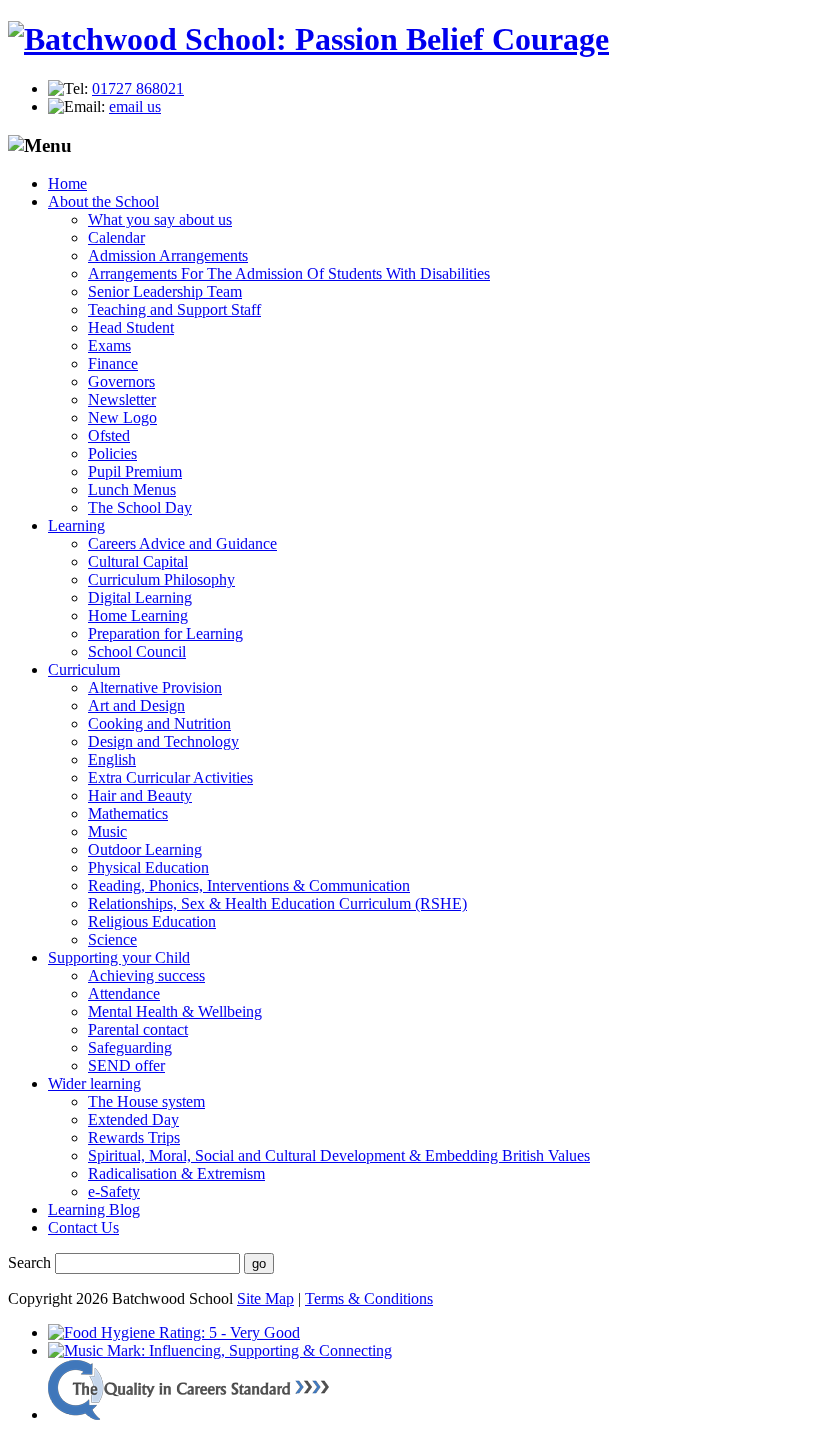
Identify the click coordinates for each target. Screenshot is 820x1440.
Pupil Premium (135, 471)
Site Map (265, 1298)
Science (112, 939)
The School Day (140, 507)
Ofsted (109, 435)
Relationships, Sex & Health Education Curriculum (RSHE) (277, 903)
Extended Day (133, 1119)
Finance (113, 363)
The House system (146, 1101)
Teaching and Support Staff (174, 309)
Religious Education (152, 921)
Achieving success (146, 975)
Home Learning (138, 615)
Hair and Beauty (140, 795)
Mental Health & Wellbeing (175, 1011)
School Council (137, 651)
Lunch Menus (132, 489)
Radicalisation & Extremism (176, 1173)
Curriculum (84, 669)
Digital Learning (140, 597)
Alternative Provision (155, 687)
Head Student (131, 327)
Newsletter (122, 399)
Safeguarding (130, 1047)
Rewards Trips (134, 1137)
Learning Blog (94, 1209)
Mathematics (128, 813)
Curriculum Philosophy (161, 579)
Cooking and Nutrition (159, 723)
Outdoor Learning (145, 849)
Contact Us (83, 1227)
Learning (76, 525)
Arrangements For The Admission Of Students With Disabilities (289, 273)
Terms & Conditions (369, 1298)
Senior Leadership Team (165, 291)
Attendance (124, 993)
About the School (103, 201)
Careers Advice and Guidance (182, 543)
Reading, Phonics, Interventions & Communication (249, 885)
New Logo (122, 417)
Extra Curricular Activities (170, 777)
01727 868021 (138, 88)
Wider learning (94, 1083)
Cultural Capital (138, 561)
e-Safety (114, 1191)
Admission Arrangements (168, 255)
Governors (121, 381)
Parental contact (138, 1029)
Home (67, 183)
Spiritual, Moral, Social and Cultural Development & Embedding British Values (339, 1155)
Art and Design (136, 705)
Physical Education (148, 867)
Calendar (116, 237)
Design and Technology (163, 741)
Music (107, 831)
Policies (112, 453)
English (112, 759)
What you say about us (160, 219)
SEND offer (126, 1065)
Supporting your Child (119, 957)
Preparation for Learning (165, 633)
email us (135, 106)
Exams (109, 345)
